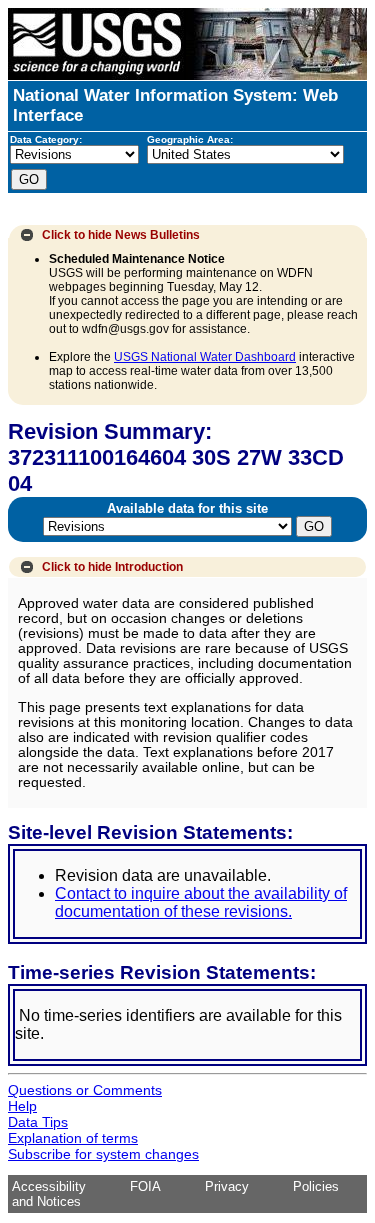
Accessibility (49, 1186)
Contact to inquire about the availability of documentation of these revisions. (201, 902)
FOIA (145, 1186)
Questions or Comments (85, 1090)
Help (22, 1106)
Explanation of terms (73, 1138)
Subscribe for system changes (103, 1154)
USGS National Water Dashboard (205, 357)
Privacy (227, 1186)
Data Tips (38, 1122)
